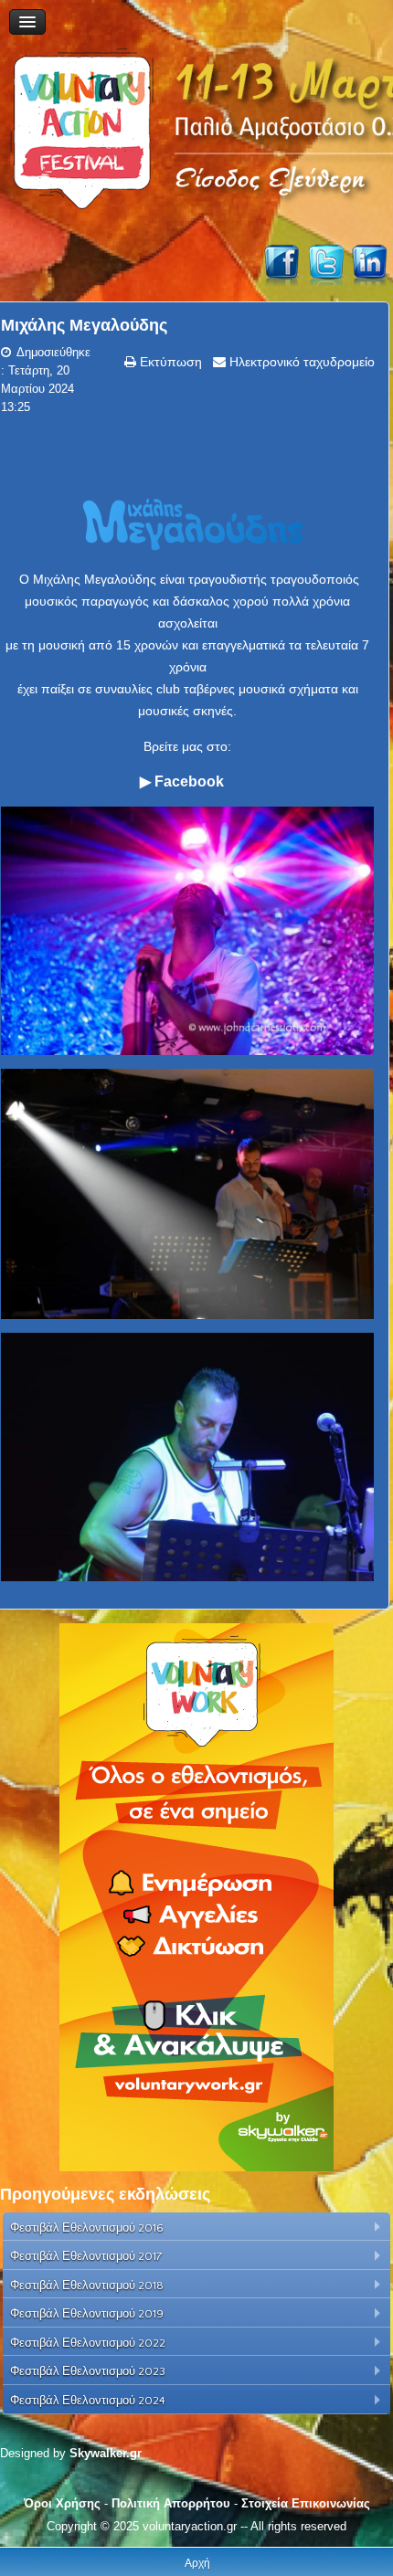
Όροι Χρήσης (62, 2503)
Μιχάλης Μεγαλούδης (84, 325)
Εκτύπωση (169, 362)
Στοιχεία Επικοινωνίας (306, 2503)
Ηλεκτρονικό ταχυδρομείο (300, 362)
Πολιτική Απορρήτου (171, 2503)
